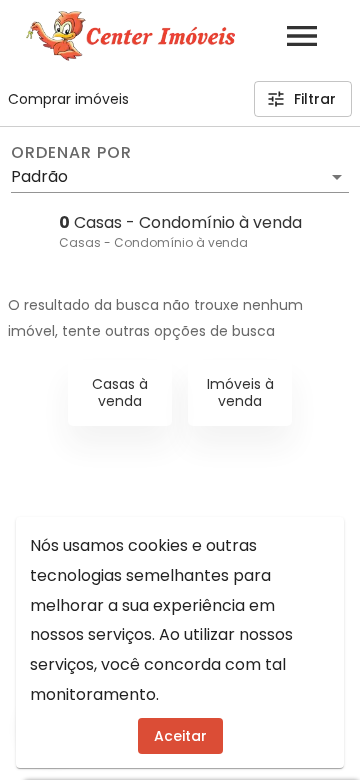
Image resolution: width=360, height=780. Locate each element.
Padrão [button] (39, 176)
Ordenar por (71, 153)
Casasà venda (120, 392)
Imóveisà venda (240, 392)
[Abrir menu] (302, 36)
